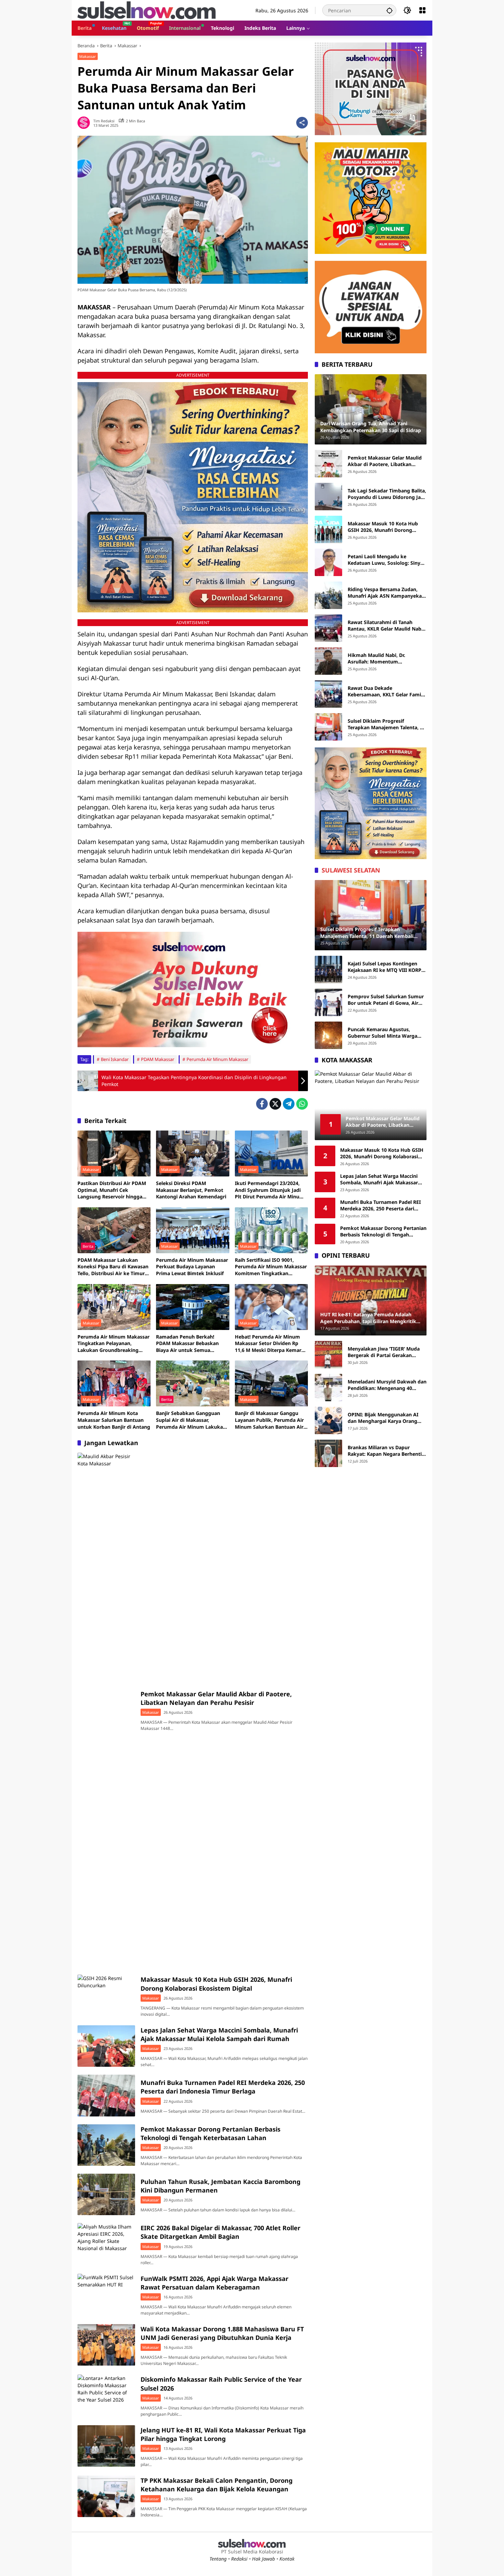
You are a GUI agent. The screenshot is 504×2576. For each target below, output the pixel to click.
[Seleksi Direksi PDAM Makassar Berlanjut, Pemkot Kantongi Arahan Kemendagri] (193, 1153)
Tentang (218, 2559)
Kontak (287, 2559)
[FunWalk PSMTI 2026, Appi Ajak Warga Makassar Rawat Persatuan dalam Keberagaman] (106, 2294)
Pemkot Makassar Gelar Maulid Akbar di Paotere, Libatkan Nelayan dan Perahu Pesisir (216, 1698)
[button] (389, 10)
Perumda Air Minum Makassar (217, 1059)
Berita (88, 1246)
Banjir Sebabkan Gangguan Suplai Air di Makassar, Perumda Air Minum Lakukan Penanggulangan (191, 1420)
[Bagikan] (302, 123)
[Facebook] (262, 1104)
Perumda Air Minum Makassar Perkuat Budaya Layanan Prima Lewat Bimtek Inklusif (192, 1267)
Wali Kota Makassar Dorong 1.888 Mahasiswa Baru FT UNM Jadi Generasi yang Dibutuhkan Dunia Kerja (222, 2333)
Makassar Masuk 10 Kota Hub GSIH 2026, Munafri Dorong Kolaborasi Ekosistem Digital (216, 1984)
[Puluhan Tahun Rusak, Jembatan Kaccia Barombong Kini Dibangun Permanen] (106, 2194)
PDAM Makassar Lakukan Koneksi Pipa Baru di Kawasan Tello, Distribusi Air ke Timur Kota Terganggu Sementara (113, 1267)
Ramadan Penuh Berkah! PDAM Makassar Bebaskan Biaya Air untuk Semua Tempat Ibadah (187, 1344)
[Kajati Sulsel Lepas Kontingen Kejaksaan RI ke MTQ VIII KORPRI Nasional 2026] (328, 969)
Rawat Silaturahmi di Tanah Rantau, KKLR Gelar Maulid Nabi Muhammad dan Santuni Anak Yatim (385, 626)
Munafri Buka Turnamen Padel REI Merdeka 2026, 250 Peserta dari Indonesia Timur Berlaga (223, 2087)
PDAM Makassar (158, 1059)
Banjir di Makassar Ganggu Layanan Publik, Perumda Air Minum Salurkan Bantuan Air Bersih (269, 1420)
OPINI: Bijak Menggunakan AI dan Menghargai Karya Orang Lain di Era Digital (383, 1418)
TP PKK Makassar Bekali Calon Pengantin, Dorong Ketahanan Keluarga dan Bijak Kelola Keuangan (217, 2485)
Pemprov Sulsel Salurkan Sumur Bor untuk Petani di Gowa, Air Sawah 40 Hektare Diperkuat (386, 1000)
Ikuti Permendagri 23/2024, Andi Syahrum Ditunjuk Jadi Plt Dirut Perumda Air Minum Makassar (269, 1190)
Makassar (88, 56)
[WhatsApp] (302, 1104)
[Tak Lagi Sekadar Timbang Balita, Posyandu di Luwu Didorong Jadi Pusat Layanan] (328, 497)
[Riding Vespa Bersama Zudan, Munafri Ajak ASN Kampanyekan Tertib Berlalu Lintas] (328, 595)
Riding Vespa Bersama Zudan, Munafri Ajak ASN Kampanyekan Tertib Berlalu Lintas (386, 593)
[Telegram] (289, 1104)
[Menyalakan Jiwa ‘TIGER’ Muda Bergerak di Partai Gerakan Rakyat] (328, 1355)
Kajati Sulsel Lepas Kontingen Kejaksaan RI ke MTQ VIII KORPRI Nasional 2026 (387, 967)
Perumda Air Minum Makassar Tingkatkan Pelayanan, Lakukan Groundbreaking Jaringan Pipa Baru (113, 1344)
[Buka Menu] (422, 10)
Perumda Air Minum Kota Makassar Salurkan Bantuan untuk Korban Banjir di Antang (114, 1420)
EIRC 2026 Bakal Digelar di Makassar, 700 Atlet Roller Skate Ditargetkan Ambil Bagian (220, 2232)
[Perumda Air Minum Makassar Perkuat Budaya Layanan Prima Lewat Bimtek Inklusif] (193, 1230)
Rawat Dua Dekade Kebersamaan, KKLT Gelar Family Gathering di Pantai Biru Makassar (386, 691)
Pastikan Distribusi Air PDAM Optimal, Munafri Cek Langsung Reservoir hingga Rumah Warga (112, 1190)
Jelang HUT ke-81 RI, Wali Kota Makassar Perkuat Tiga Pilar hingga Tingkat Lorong (223, 2434)
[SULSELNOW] (147, 10)
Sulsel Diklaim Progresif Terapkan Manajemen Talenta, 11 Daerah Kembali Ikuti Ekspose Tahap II (387, 724)
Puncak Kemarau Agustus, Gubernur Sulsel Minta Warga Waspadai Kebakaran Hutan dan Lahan (386, 1033)
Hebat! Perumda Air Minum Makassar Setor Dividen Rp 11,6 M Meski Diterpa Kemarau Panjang (271, 1344)
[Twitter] (275, 1104)
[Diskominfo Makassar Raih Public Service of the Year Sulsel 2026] (106, 2395)
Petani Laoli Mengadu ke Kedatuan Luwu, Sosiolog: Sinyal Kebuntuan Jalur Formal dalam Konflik (386, 560)
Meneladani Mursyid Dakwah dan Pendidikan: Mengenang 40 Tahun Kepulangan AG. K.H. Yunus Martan (387, 1385)
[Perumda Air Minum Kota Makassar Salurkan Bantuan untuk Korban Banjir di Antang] (114, 1383)
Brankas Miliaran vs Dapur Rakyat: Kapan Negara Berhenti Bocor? (385, 1451)
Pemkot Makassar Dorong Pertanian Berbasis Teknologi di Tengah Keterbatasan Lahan (211, 2133)
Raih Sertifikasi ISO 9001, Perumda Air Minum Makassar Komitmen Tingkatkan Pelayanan (271, 1267)
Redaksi (239, 2559)
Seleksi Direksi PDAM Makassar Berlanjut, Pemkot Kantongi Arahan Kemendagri (191, 1190)
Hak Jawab (263, 2559)
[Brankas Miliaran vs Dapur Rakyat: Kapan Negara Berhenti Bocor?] (328, 1453)
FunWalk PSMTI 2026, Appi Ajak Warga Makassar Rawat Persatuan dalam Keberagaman (214, 2283)
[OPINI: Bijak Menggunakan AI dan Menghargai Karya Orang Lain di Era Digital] (328, 1420)
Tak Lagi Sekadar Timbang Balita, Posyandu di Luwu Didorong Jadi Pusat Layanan (387, 494)
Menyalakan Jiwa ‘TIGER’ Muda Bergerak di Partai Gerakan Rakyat (384, 1352)
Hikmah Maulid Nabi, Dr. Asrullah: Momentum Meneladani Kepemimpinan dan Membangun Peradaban (385, 658)
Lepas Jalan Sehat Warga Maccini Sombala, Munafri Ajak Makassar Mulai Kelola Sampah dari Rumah (219, 2034)
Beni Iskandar (115, 1059)
